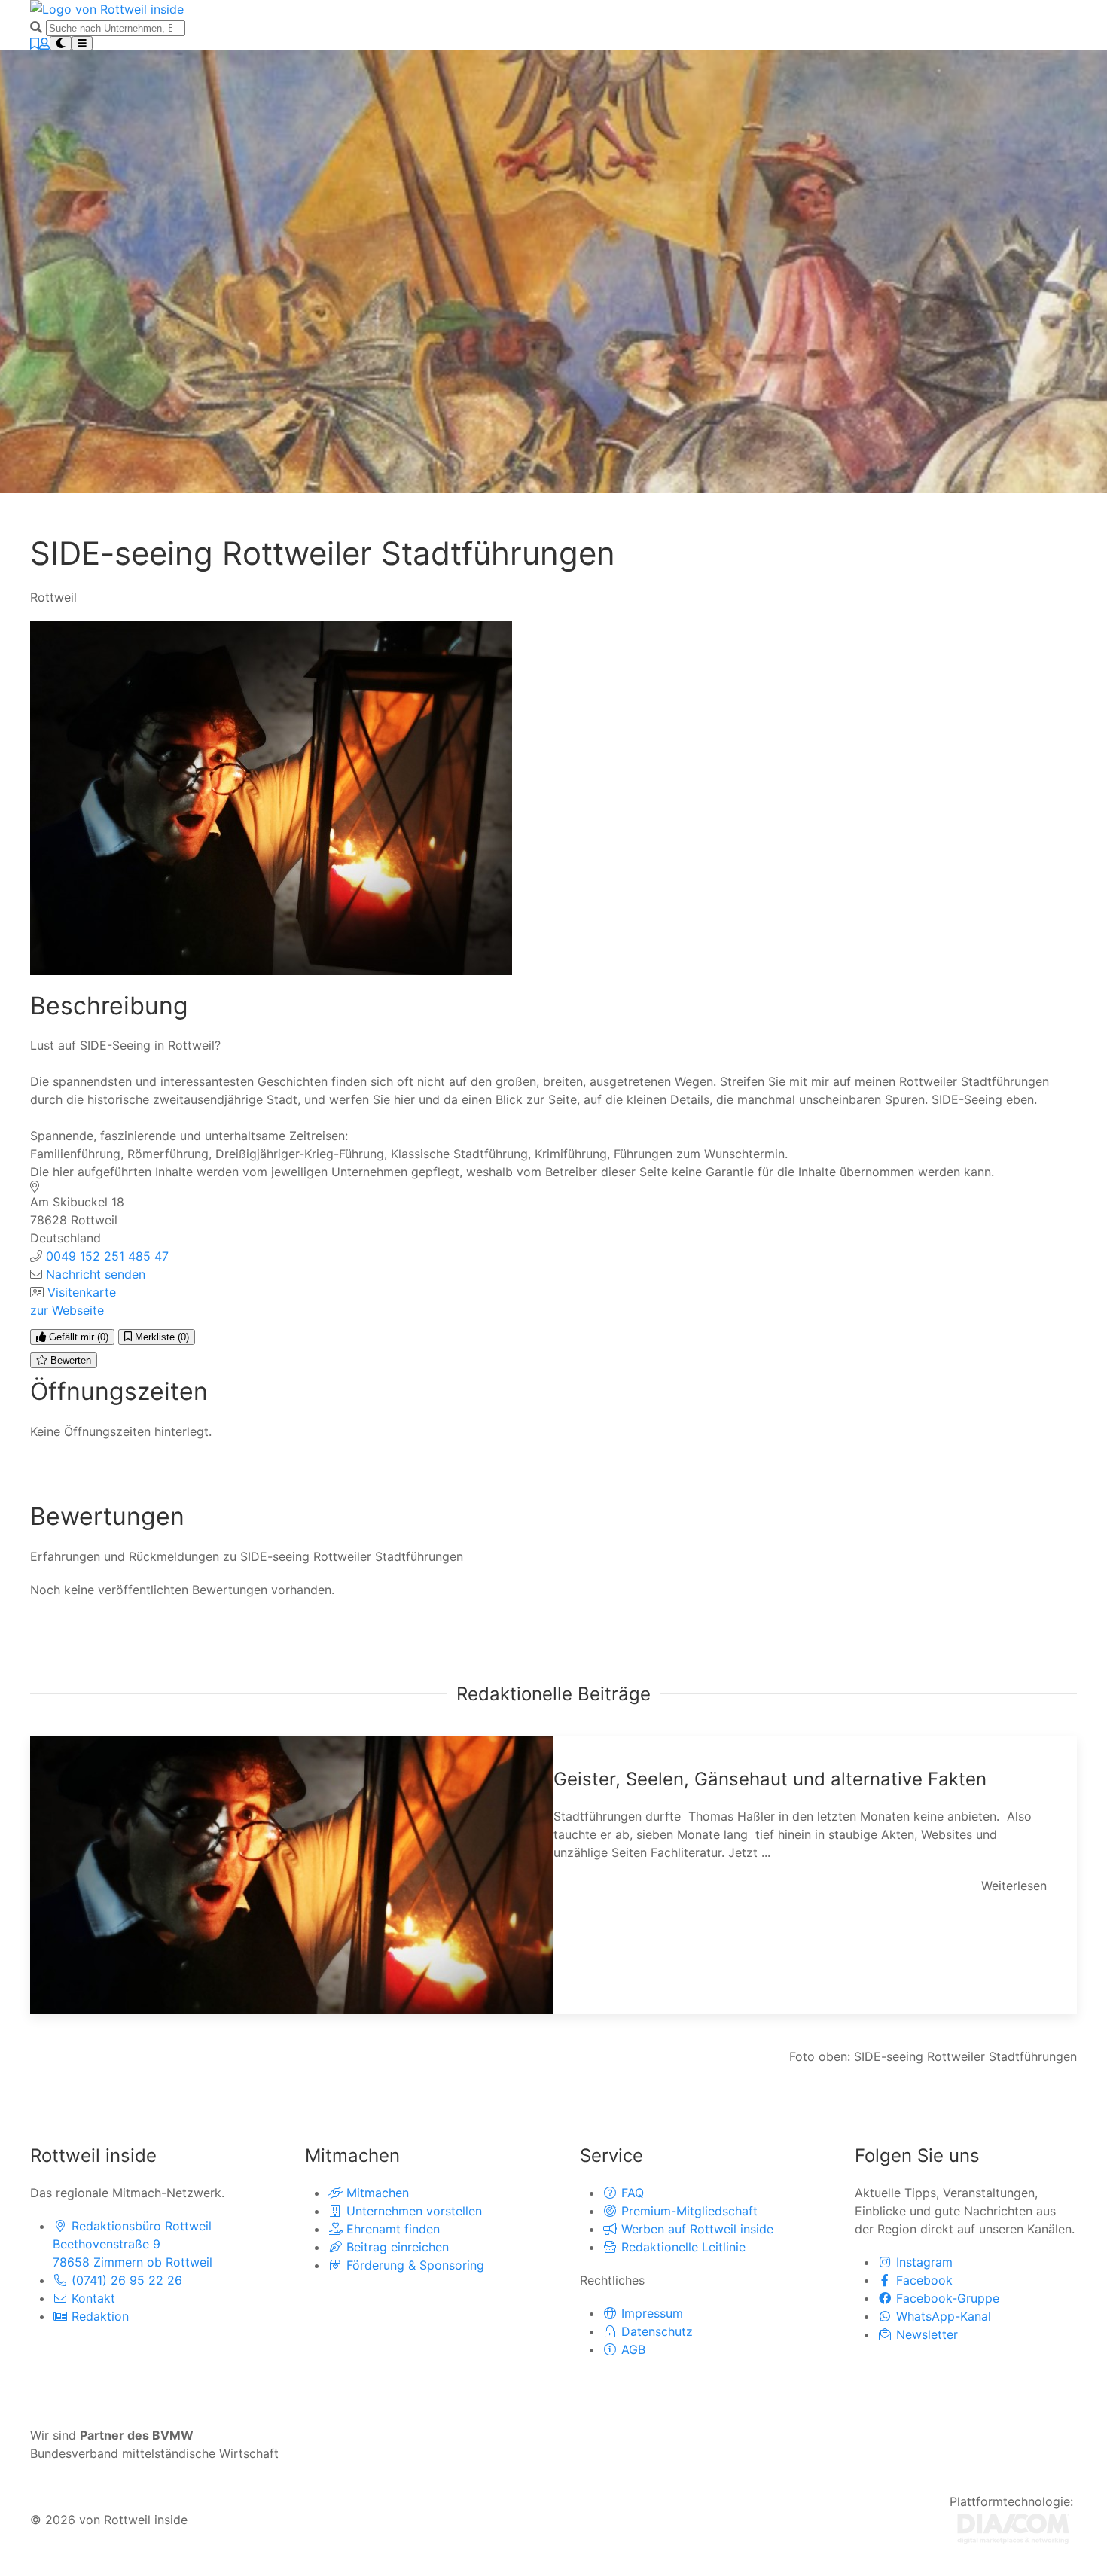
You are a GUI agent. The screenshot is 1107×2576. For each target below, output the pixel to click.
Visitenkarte (82, 1292)
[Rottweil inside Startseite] (107, 8)
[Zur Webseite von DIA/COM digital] (1013, 2527)
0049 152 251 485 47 (107, 1256)
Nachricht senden (96, 1274)
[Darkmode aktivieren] (61, 43)
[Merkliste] (35, 44)
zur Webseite (67, 1310)
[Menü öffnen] (82, 43)
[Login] (44, 44)
